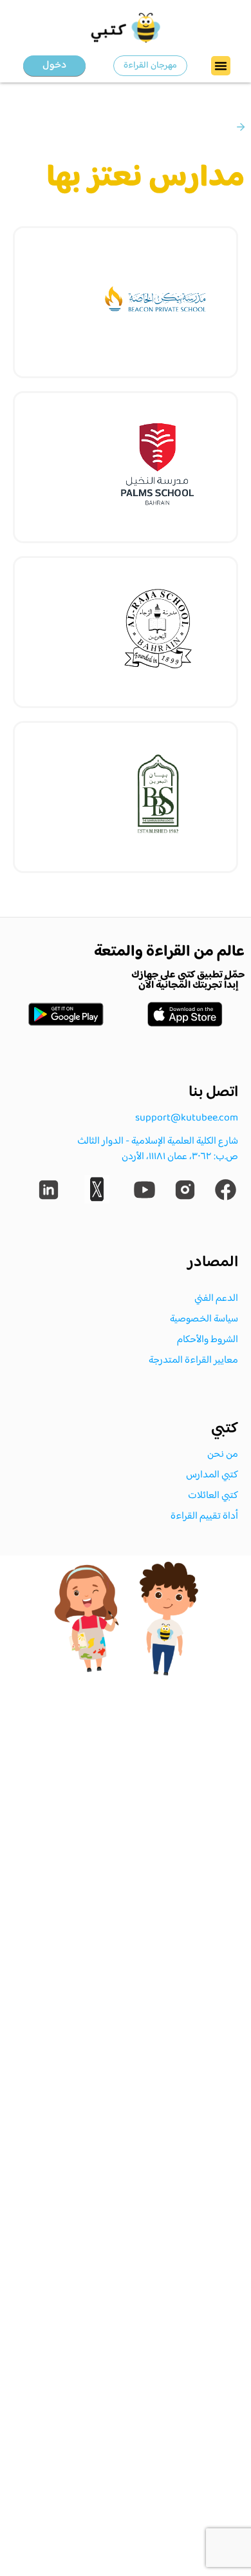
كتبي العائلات (213, 1496)
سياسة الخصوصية (204, 1319)
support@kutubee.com (187, 1118)
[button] (221, 66)
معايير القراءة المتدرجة (193, 1360)
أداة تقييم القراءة (204, 1516)
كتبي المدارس (212, 1475)
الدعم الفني (216, 1299)
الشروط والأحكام (208, 1340)
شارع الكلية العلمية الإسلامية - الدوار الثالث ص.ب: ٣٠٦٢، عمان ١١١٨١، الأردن (158, 1149)
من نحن (223, 1455)
